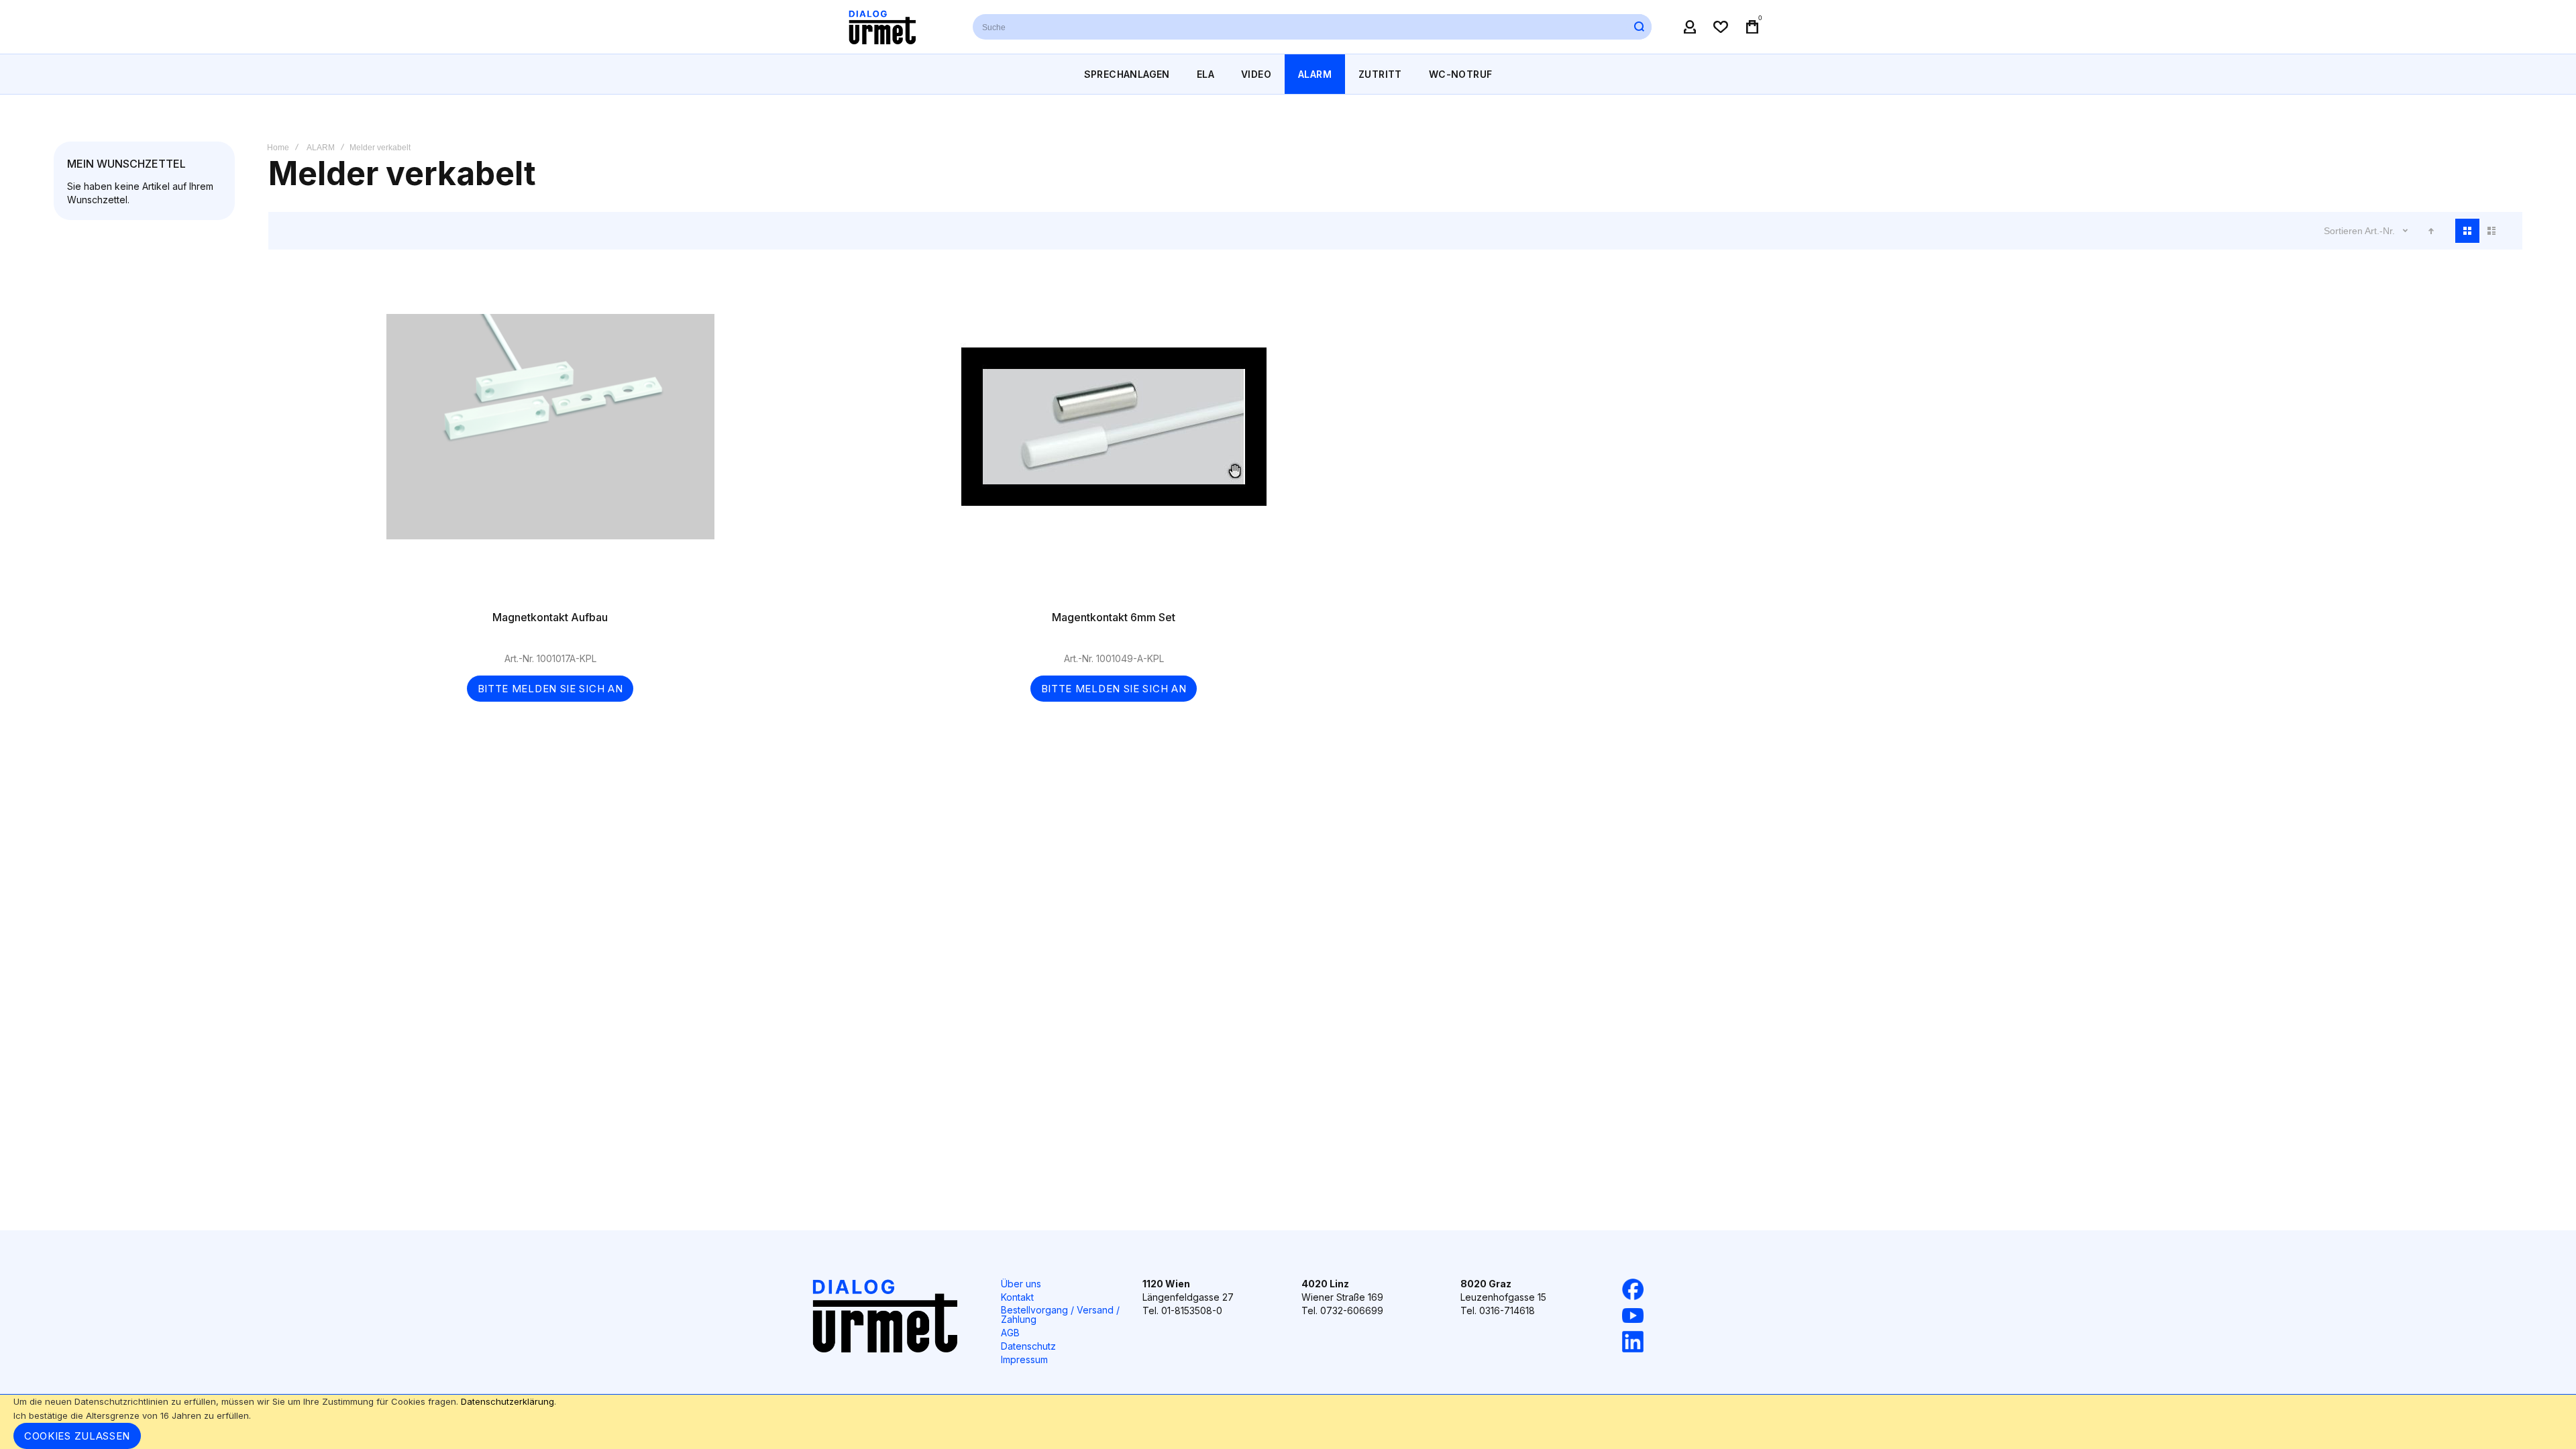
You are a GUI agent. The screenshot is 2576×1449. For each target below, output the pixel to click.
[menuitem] (1127, 74)
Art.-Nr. (2381, 231)
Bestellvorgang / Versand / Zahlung (1060, 1314)
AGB (1010, 1333)
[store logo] (882, 27)
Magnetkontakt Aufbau (550, 440)
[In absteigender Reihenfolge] (2431, 231)
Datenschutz (1028, 1346)
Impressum (1024, 1359)
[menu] (1288, 74)
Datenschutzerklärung (507, 1401)
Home (278, 148)
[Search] (1639, 27)
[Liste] (2491, 231)
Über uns (1021, 1284)
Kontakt (1017, 1297)
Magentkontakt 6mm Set (1114, 440)
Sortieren (2343, 231)
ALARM (321, 148)
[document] (1288, 1422)
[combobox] (1312, 27)
